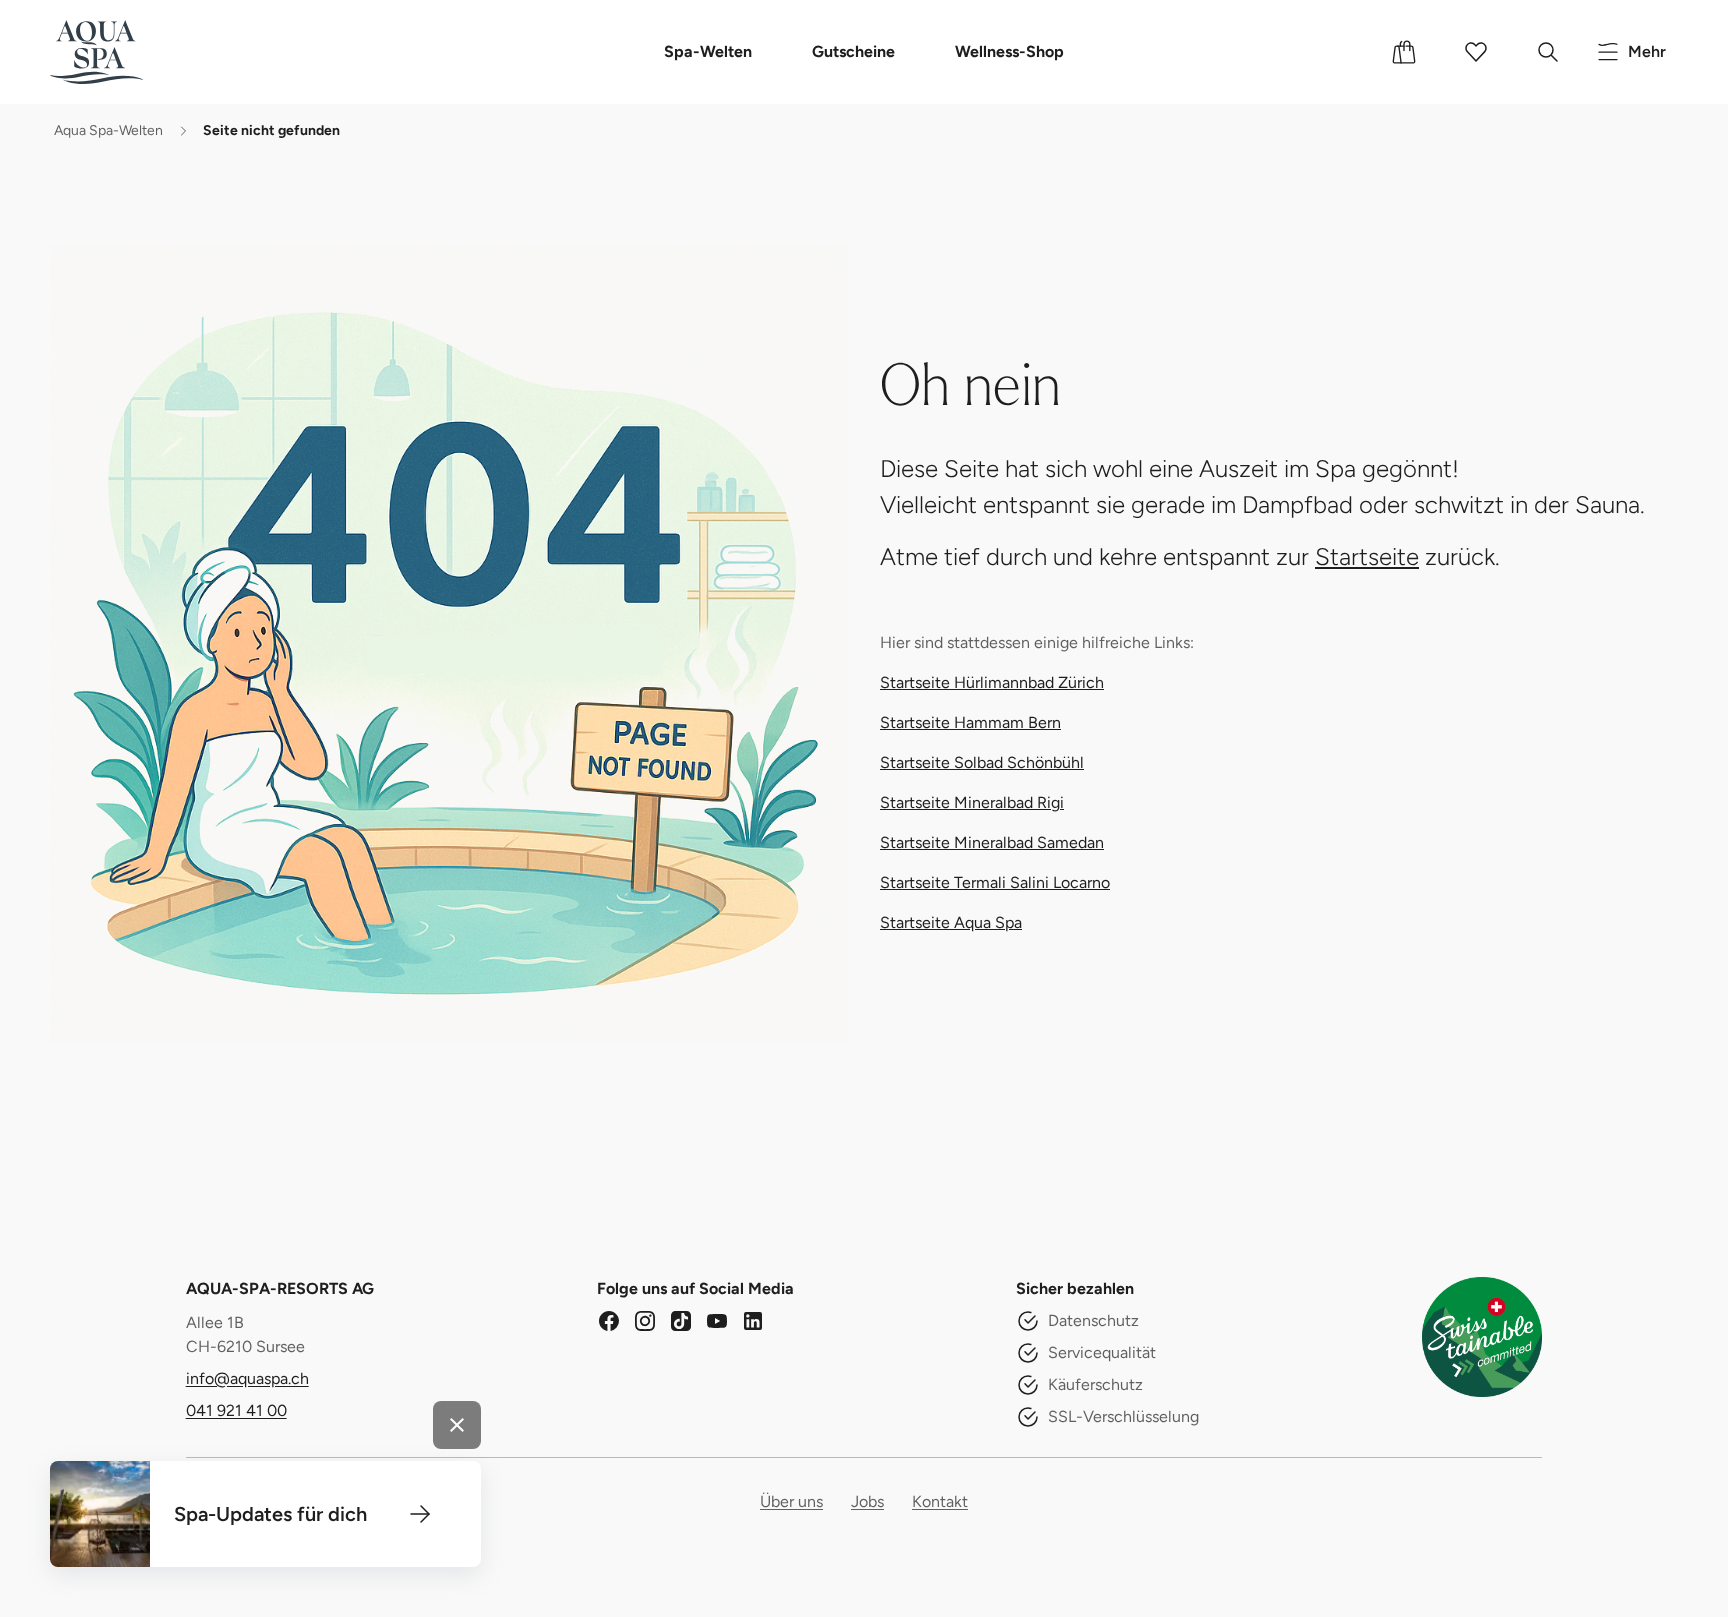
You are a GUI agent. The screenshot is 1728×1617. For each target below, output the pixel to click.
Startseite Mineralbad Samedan (992, 842)
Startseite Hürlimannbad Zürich (992, 682)
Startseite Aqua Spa (951, 922)
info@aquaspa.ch (247, 1378)
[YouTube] (717, 1321)
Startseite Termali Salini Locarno (995, 882)
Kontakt (940, 1501)
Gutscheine (853, 51)
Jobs (867, 1501)
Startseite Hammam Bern (970, 722)
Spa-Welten (708, 51)
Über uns (791, 1501)
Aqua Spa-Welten (108, 130)
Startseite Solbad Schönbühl (982, 762)
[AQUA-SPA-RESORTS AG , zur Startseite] (126, 52)
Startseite (1367, 556)
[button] (420, 1514)
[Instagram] (645, 1321)
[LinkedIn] (753, 1321)
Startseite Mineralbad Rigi (972, 802)
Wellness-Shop (1009, 51)
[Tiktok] (681, 1321)
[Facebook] (609, 1321)
